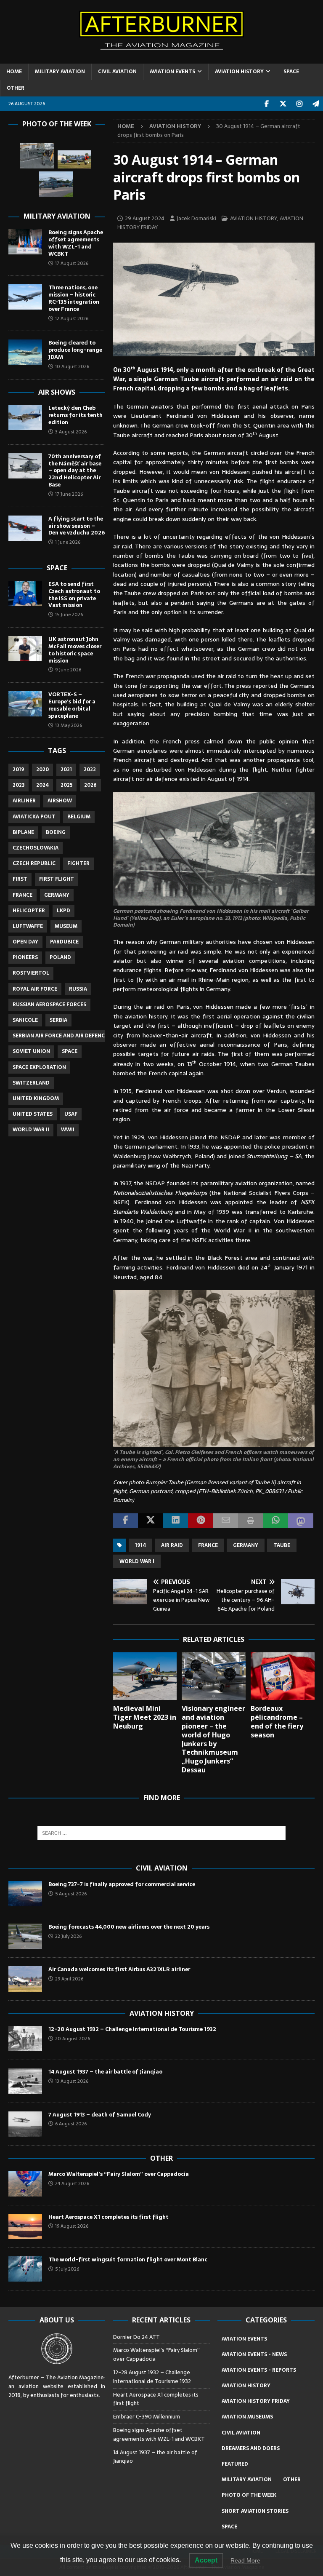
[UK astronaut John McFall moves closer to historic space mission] (25, 649)
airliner (24, 801)
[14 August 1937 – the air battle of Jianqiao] (25, 2081)
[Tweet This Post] (151, 1521)
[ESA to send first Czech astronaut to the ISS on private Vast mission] (25, 593)
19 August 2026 (72, 2226)
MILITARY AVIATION (60, 72)
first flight (57, 879)
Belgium (79, 817)
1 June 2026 (68, 542)
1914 (140, 1545)
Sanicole (25, 1020)
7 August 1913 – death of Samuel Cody (100, 2115)
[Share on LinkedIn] (176, 1521)
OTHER (16, 88)
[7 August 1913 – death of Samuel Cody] (25, 2124)
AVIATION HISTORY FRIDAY (256, 2401)
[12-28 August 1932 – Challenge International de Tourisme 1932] (25, 2039)
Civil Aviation (162, 1868)
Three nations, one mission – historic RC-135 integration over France (74, 298)
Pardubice (64, 942)
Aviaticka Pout (34, 817)
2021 (66, 770)
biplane (23, 832)
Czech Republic (34, 863)
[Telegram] (316, 104)
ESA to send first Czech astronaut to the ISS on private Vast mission (74, 595)
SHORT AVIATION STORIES (255, 2511)
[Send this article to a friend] (226, 1521)
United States (33, 1114)
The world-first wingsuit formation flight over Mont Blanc (128, 2259)
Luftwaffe (28, 926)
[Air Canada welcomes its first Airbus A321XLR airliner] (25, 1979)
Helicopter (29, 911)
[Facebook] (266, 104)
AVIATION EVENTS (172, 72)
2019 (19, 770)
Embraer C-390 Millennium (147, 2417)
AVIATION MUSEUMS (247, 2417)
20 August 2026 (73, 2039)
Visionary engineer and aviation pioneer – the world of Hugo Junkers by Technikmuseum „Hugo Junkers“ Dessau (213, 1739)
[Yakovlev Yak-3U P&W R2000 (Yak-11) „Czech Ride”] (74, 160)
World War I (137, 1561)
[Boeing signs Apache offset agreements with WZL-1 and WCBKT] (25, 242)
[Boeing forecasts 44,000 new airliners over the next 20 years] (25, 1936)
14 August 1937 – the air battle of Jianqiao (105, 2072)
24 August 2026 (72, 2183)
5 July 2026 (67, 2269)
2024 (42, 785)
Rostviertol (31, 973)
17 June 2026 (69, 494)
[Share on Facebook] (126, 1521)
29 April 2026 (69, 1979)
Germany (246, 1545)
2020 (42, 770)
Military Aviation (57, 216)
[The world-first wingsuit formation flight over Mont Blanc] (25, 2269)
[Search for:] (161, 1833)
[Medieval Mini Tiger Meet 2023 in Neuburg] (145, 1676)
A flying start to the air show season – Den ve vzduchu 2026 (77, 526)
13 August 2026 (72, 2081)
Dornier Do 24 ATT (137, 2337)
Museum (66, 926)
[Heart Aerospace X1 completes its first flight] (25, 2226)
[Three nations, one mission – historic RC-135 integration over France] (25, 297)
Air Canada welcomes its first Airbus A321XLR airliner (119, 1969)
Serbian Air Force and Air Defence (60, 1036)
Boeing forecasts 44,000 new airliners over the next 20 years (129, 1927)
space (70, 1051)
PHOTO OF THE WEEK (249, 2495)
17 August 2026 (72, 263)
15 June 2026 (69, 615)
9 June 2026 (68, 670)
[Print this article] (251, 1521)
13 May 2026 (69, 725)
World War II (31, 1130)
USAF (71, 1114)
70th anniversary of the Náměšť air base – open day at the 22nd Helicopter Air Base (75, 471)
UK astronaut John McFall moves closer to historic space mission (75, 650)
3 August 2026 (71, 432)
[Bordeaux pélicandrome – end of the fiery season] (283, 1676)
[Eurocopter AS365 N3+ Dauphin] (56, 184)
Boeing (56, 832)
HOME (14, 72)
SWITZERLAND (31, 1083)
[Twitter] (283, 104)
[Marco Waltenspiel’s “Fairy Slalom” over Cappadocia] (25, 2183)
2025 (66, 785)
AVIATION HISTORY (239, 72)
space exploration (39, 1067)
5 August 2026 (71, 1894)
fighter (78, 863)
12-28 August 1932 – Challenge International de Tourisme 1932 (132, 2029)
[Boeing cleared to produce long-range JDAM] (25, 352)
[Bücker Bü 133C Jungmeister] (37, 156)
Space (57, 568)
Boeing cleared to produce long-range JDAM (75, 350)
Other (161, 2158)
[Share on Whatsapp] (276, 1521)
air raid (172, 1545)
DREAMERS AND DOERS (251, 2448)
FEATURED (235, 2464)
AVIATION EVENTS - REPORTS (259, 2370)
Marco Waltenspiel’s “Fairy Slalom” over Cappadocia (119, 2174)
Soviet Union (31, 1051)
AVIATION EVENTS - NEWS (254, 2354)
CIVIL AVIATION (117, 72)
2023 (19, 785)
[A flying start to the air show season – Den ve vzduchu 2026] (25, 528)
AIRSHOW (60, 801)
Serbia (58, 1020)
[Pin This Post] (201, 1521)
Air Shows (57, 392)
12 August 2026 (72, 318)
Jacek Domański (196, 218)
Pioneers (25, 957)
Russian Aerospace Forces (49, 1005)
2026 (90, 785)
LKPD (64, 911)
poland (60, 957)
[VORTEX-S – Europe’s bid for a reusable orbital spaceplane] (25, 704)
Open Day (25, 942)
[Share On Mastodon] (301, 1521)
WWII (68, 1130)
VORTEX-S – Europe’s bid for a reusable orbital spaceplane (72, 705)
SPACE (291, 72)
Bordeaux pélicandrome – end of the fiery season (277, 1721)
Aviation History (162, 2013)
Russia (78, 989)
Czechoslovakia (36, 848)
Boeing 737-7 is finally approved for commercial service (122, 1884)
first (20, 879)
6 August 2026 (71, 2124)
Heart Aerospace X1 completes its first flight (110, 2217)
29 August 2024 (145, 218)
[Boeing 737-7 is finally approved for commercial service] (25, 1894)
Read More (245, 2560)
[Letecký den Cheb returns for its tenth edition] (25, 417)
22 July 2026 (68, 1936)
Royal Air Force (35, 989)
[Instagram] (299, 104)
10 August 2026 (72, 366)
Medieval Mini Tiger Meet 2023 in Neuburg (145, 1717)
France (208, 1545)
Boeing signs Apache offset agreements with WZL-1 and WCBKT (76, 243)
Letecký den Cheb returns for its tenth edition (75, 415)
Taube (282, 1545)
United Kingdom (36, 1098)
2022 (90, 770)
